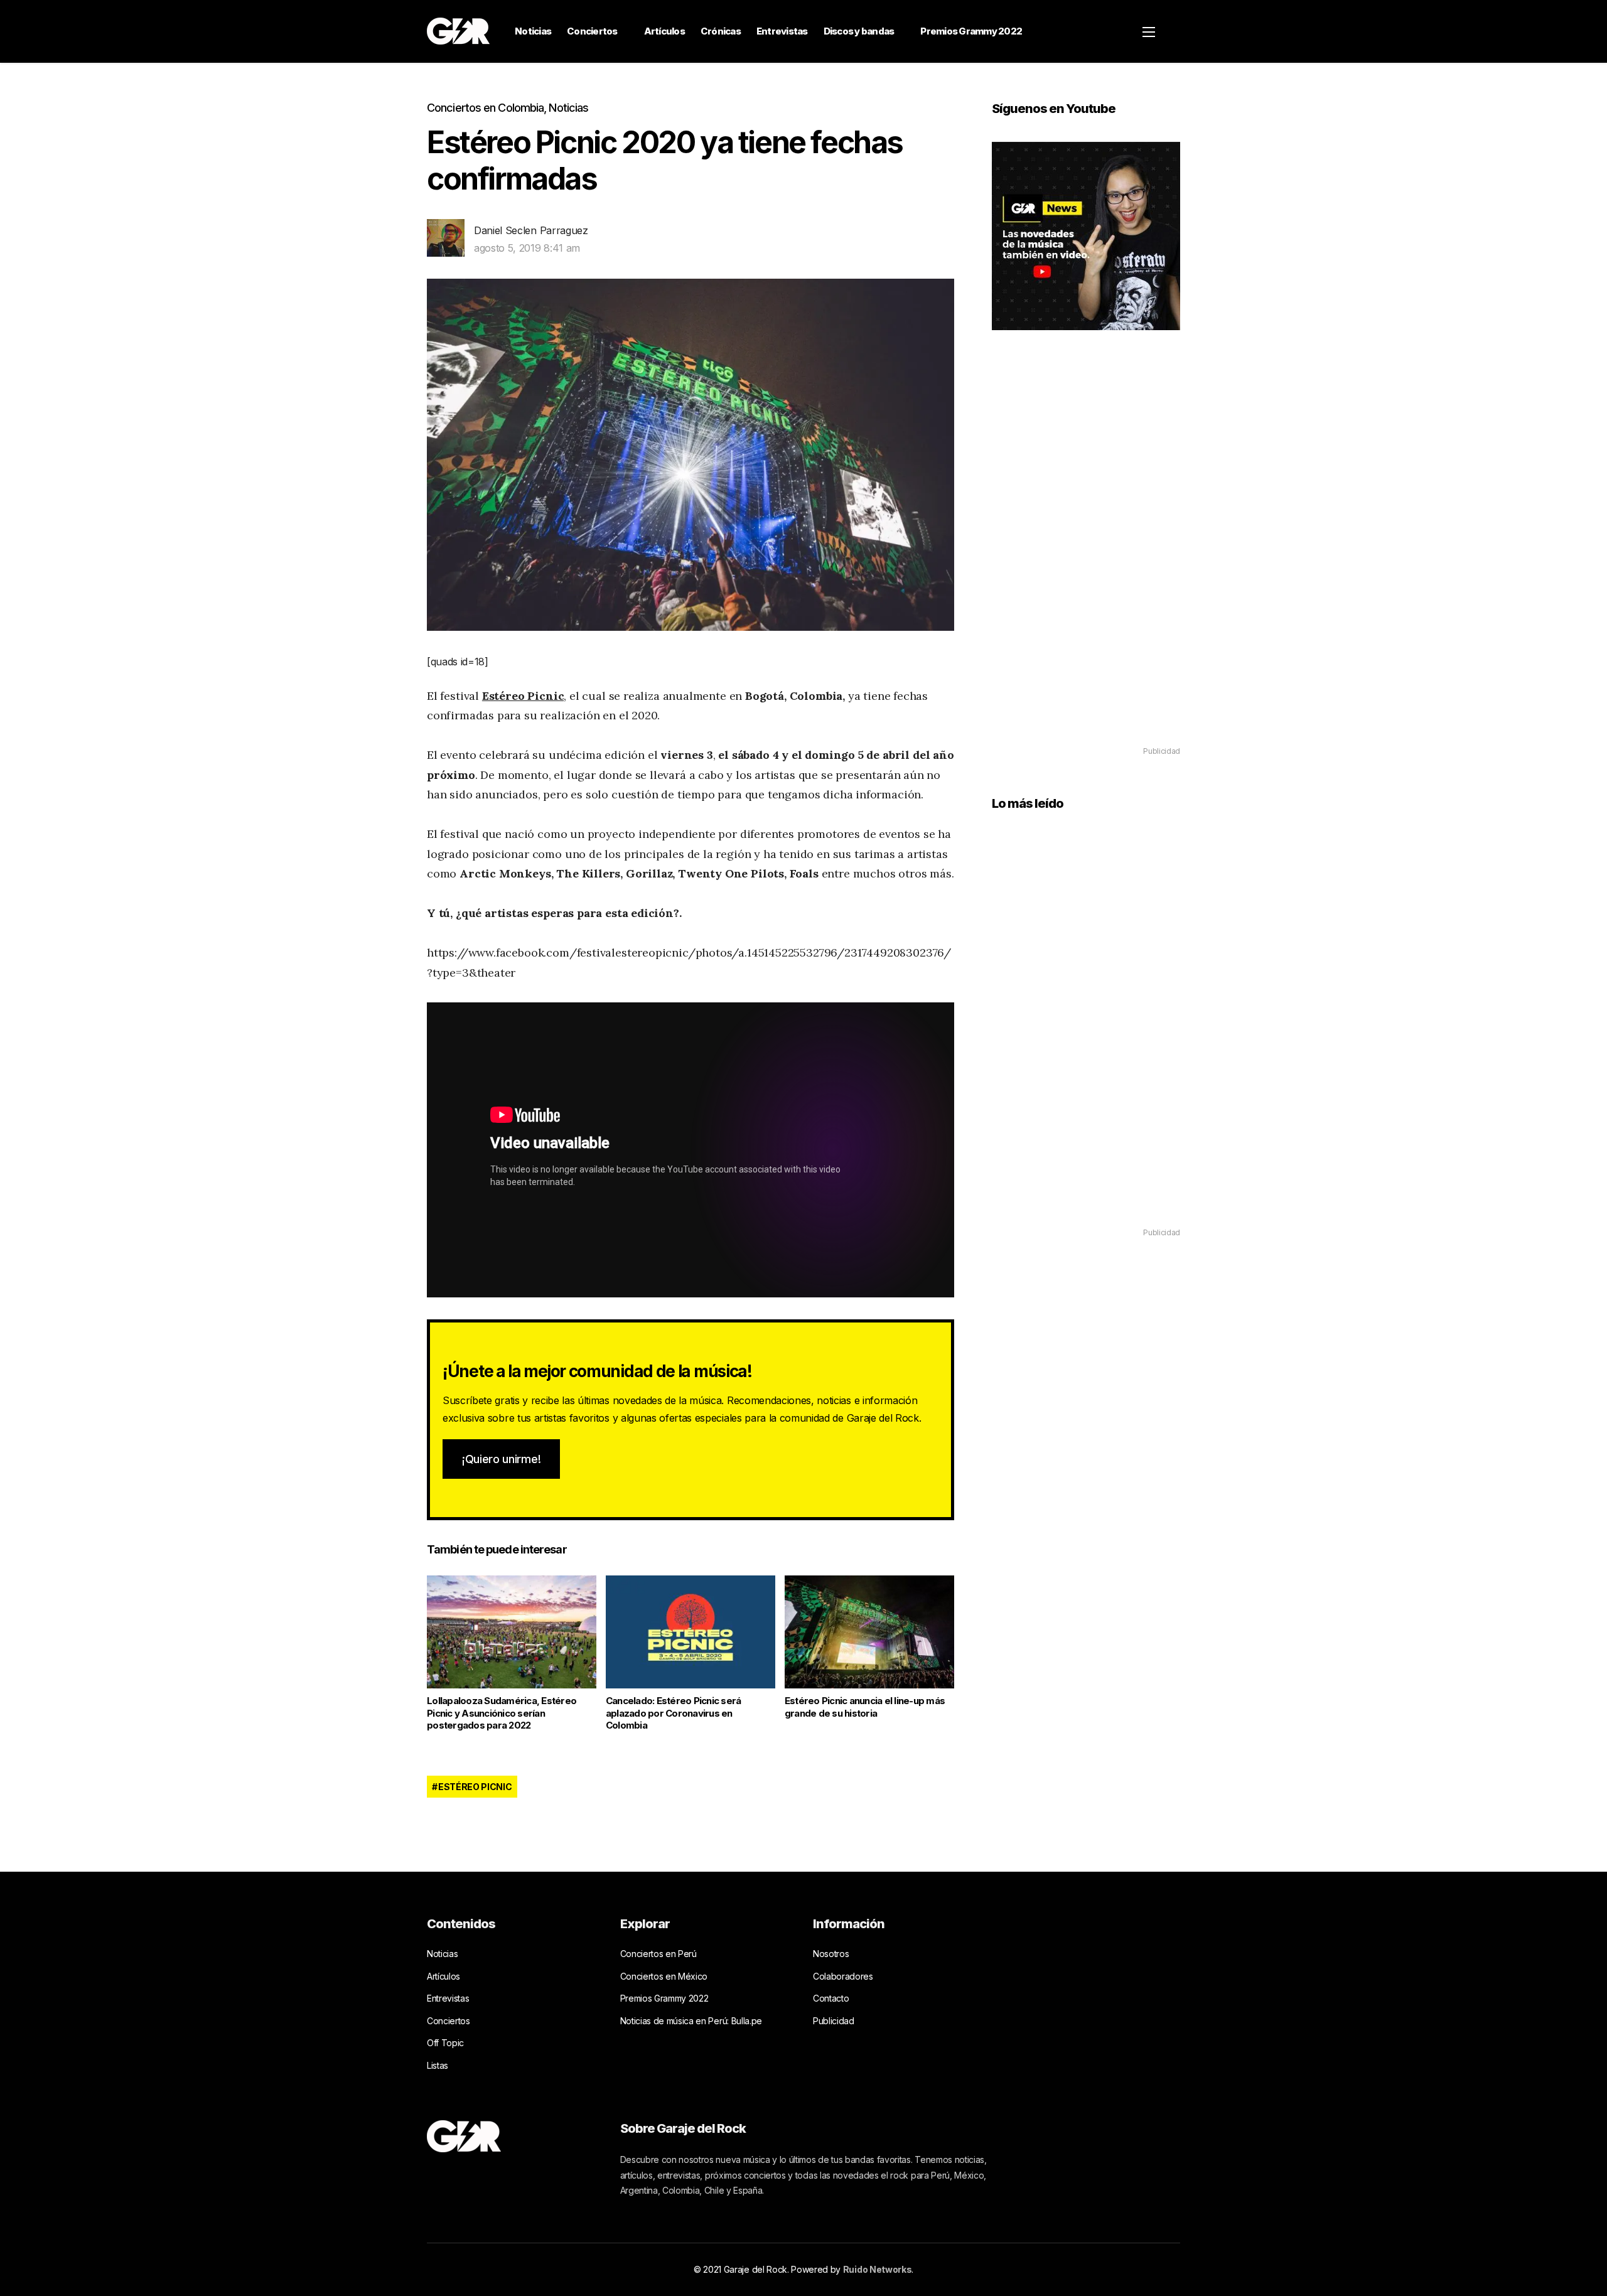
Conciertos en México (664, 1976)
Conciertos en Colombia (485, 108)
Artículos (664, 31)
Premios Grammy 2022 (971, 31)
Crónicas (721, 31)
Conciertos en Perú (658, 1954)
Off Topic (445, 2043)
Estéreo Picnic (523, 696)
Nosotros (831, 1954)
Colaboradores (843, 1976)
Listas (438, 2065)
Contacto (831, 1998)
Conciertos (592, 31)
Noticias (533, 31)
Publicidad (834, 2021)
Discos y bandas (859, 31)
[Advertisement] (1086, 556)
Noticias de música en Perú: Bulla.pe (691, 2021)
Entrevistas (782, 31)
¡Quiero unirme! (501, 1459)
